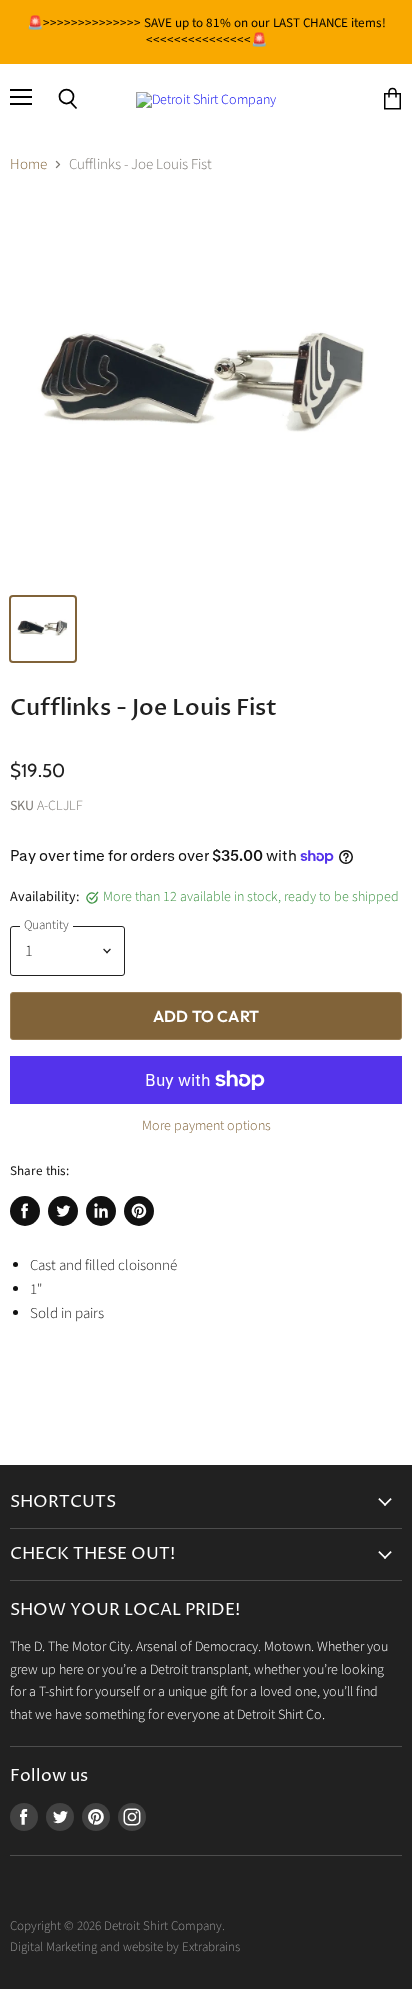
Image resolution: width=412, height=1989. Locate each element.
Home (28, 164)
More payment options (206, 1126)
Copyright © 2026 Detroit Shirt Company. (117, 1926)
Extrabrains (211, 1947)
